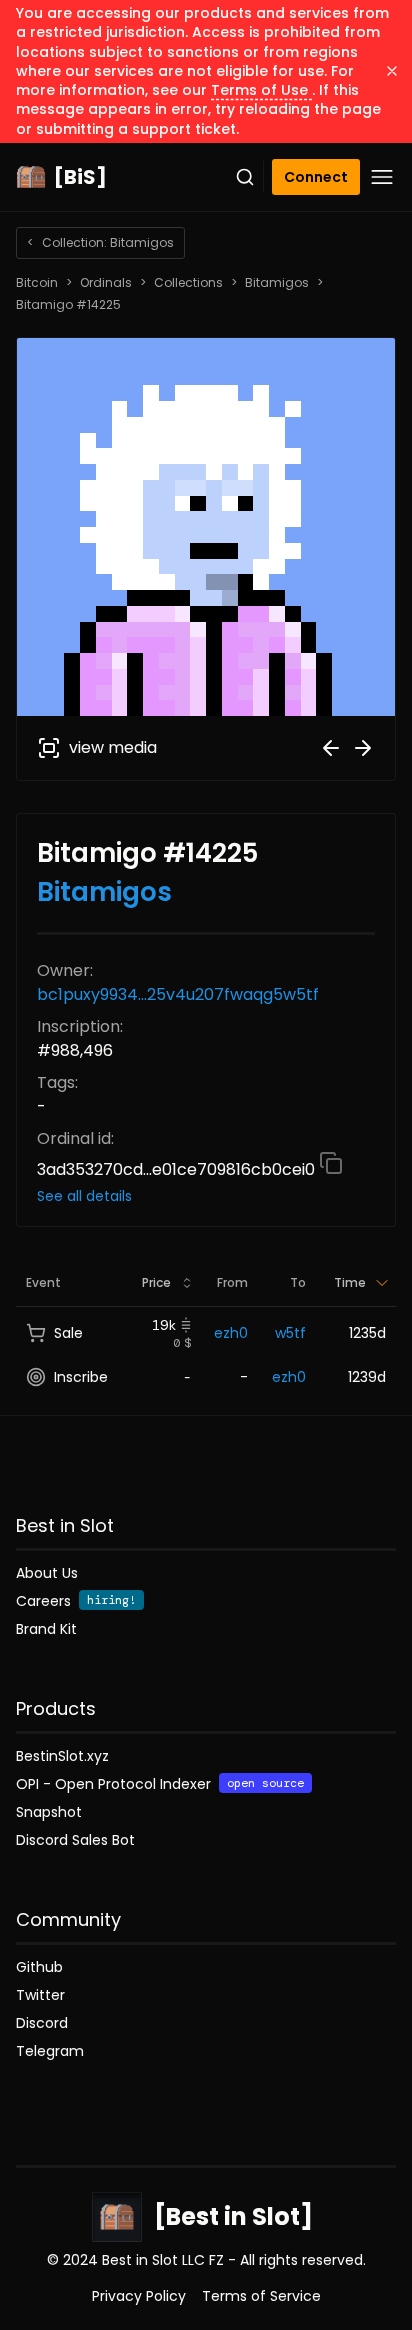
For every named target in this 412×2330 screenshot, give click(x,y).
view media (113, 747)
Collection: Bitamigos (100, 242)
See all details (84, 1196)
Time (350, 1282)
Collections (188, 283)
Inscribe (81, 1377)
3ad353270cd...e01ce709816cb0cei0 (178, 1169)
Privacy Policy (139, 2296)
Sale (68, 1333)
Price (156, 1282)
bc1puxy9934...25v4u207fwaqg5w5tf (178, 994)
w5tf (290, 1333)
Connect (316, 177)
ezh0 (231, 1333)
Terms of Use (261, 90)
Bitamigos (277, 283)
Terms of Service (261, 2296)
